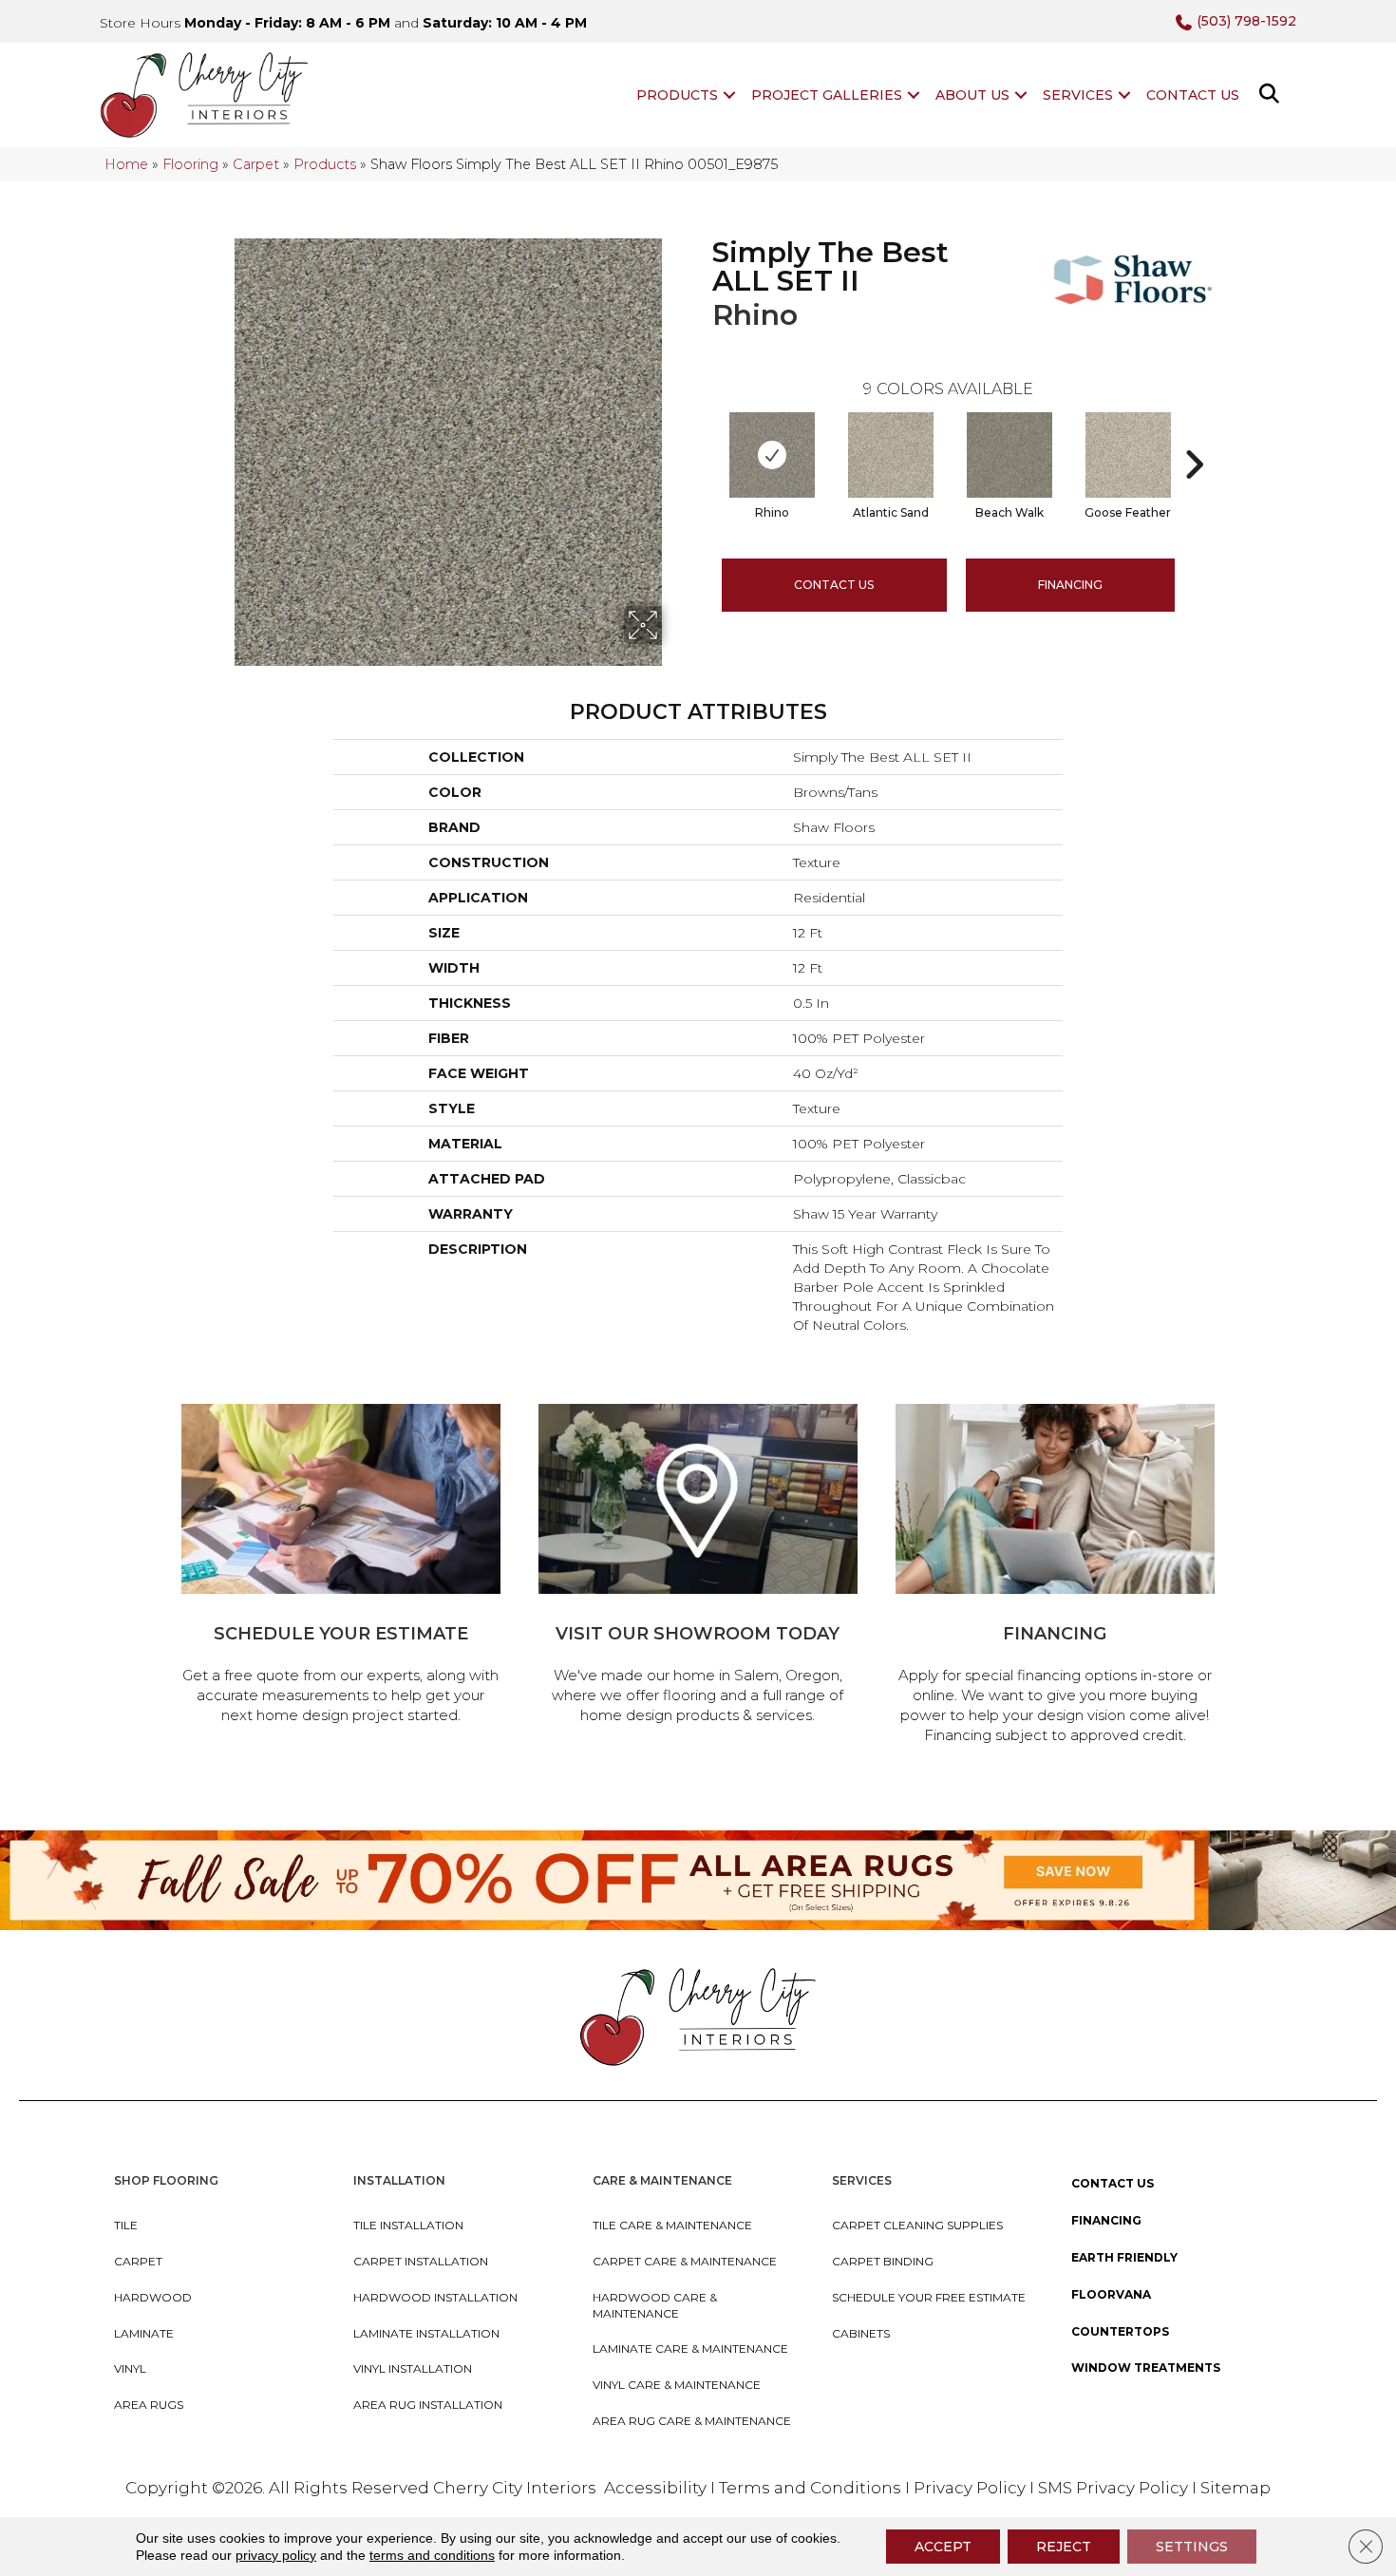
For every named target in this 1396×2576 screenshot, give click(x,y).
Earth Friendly (1124, 2257)
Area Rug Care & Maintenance (692, 2421)
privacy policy (276, 2555)
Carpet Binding (883, 2261)
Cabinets (861, 2333)
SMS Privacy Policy (1115, 2488)
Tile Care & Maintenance (672, 2225)
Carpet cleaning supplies (917, 2225)
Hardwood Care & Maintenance (655, 2305)
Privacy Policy (972, 2488)
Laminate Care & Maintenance (690, 2349)
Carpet (256, 164)
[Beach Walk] (1009, 455)
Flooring (190, 164)
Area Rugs (149, 2405)
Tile (126, 2225)
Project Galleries (827, 95)
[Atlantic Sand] (891, 455)
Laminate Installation (426, 2333)
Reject (1064, 2547)
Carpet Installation (421, 2261)
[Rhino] (772, 455)
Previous (703, 436)
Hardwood (153, 2297)
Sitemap (1236, 2488)
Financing (1106, 2220)
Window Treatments (1146, 2368)
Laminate (144, 2333)
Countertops (1120, 2331)
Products (677, 95)
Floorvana (1111, 2294)
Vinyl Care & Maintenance (677, 2385)
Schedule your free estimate (929, 2297)
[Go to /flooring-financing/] (1055, 1577)
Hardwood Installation (435, 2297)
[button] (729, 95)
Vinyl (130, 2368)
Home (126, 164)
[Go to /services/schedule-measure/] (341, 1567)
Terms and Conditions (810, 2488)
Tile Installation (408, 2225)
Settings (1192, 2547)
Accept (943, 2547)
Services (1078, 95)
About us (972, 95)
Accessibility (655, 2488)
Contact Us (1193, 95)
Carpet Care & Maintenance (685, 2261)
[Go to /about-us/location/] (698, 1567)
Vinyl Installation (413, 2368)
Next (1194, 436)
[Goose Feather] (1128, 455)
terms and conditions (432, 2555)
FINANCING (1070, 585)
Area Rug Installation (428, 2405)
